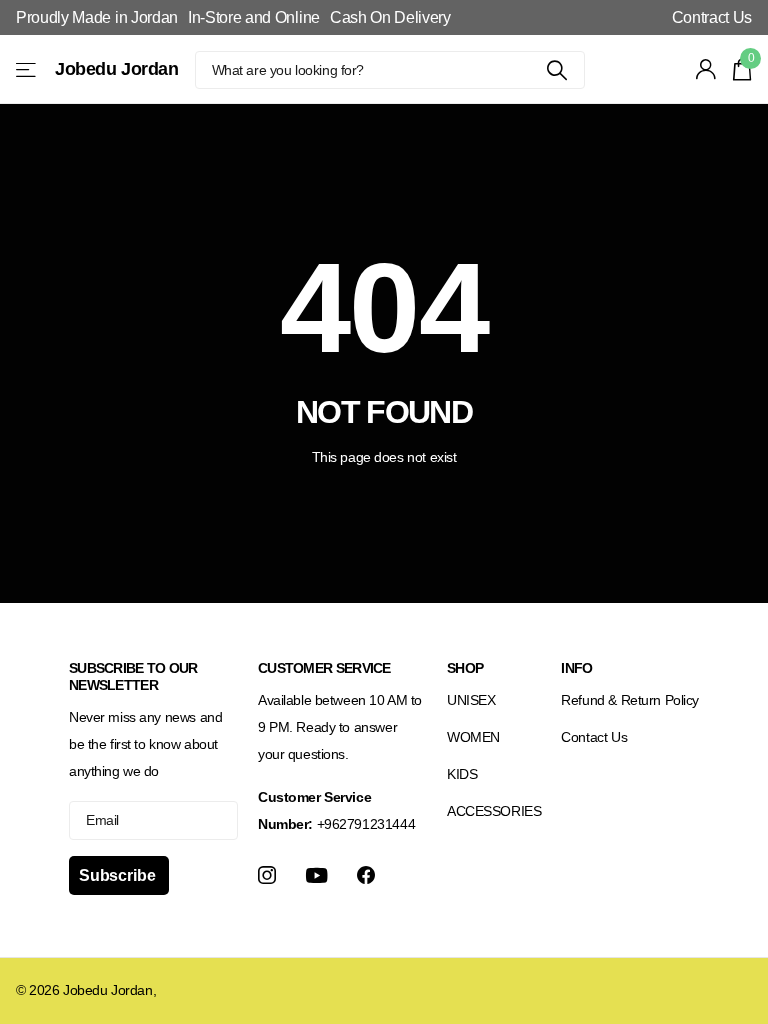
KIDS (462, 774)
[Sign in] (706, 69)
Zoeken (557, 70)
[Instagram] (267, 875)
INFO (576, 668)
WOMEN (473, 737)
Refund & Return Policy (630, 700)
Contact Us (594, 737)
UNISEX (471, 700)
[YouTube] (317, 875)
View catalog (27, 69)
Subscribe (119, 875)
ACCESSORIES (494, 811)
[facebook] (366, 875)
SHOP (465, 668)
